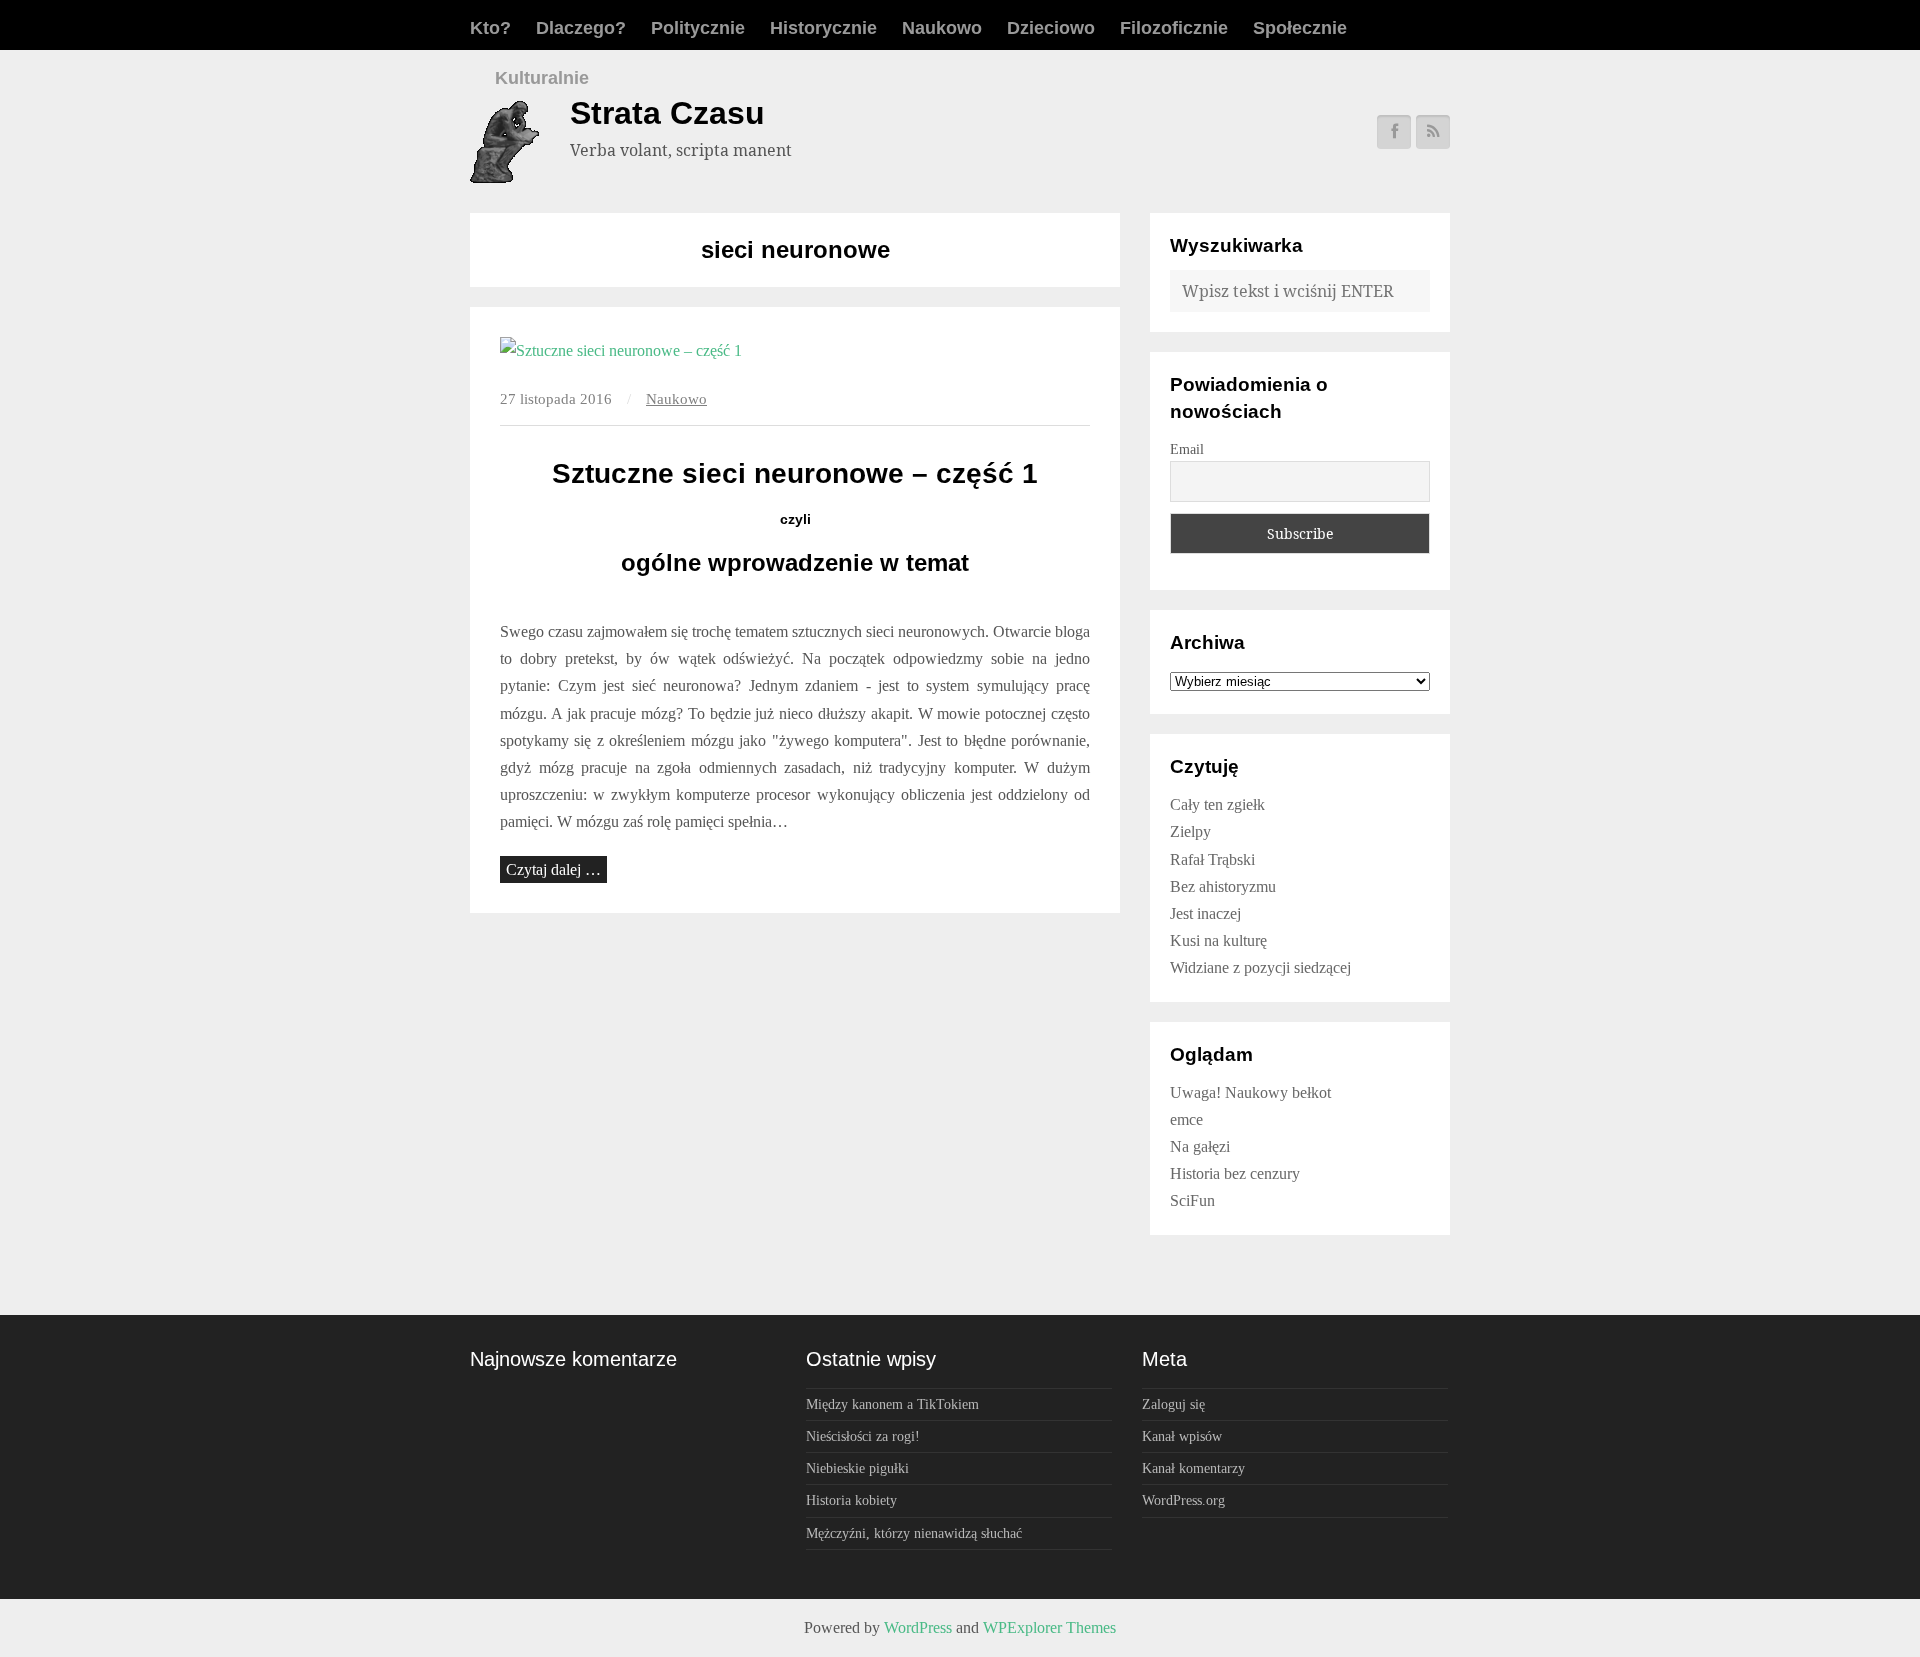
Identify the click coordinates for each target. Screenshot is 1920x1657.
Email (1187, 449)
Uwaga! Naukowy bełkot (1250, 1092)
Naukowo (942, 28)
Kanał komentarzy (1193, 1468)
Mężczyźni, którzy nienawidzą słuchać (914, 1533)
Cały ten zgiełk (1217, 804)
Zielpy (1190, 831)
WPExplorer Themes (1049, 1627)
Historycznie (823, 28)
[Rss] (1433, 132)
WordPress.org (1183, 1500)
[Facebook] (1394, 132)
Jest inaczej (1205, 913)
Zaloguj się (1173, 1404)
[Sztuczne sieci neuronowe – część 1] (795, 350)
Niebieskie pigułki (857, 1468)
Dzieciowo (1051, 28)
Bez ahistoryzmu (1223, 886)
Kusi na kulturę (1218, 940)
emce (1186, 1119)
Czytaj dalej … (553, 869)
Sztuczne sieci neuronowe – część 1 (795, 473)
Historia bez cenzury (1235, 1173)
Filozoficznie (1174, 28)
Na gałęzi (1200, 1146)
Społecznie (1300, 28)
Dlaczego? (581, 28)
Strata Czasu (667, 113)
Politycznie (698, 28)
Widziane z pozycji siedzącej (1260, 967)
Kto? (490, 28)
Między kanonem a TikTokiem (892, 1404)
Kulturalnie (542, 78)
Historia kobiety (851, 1500)
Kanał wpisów (1182, 1436)
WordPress (918, 1627)
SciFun (1192, 1200)
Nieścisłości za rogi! (863, 1436)
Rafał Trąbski (1212, 859)
